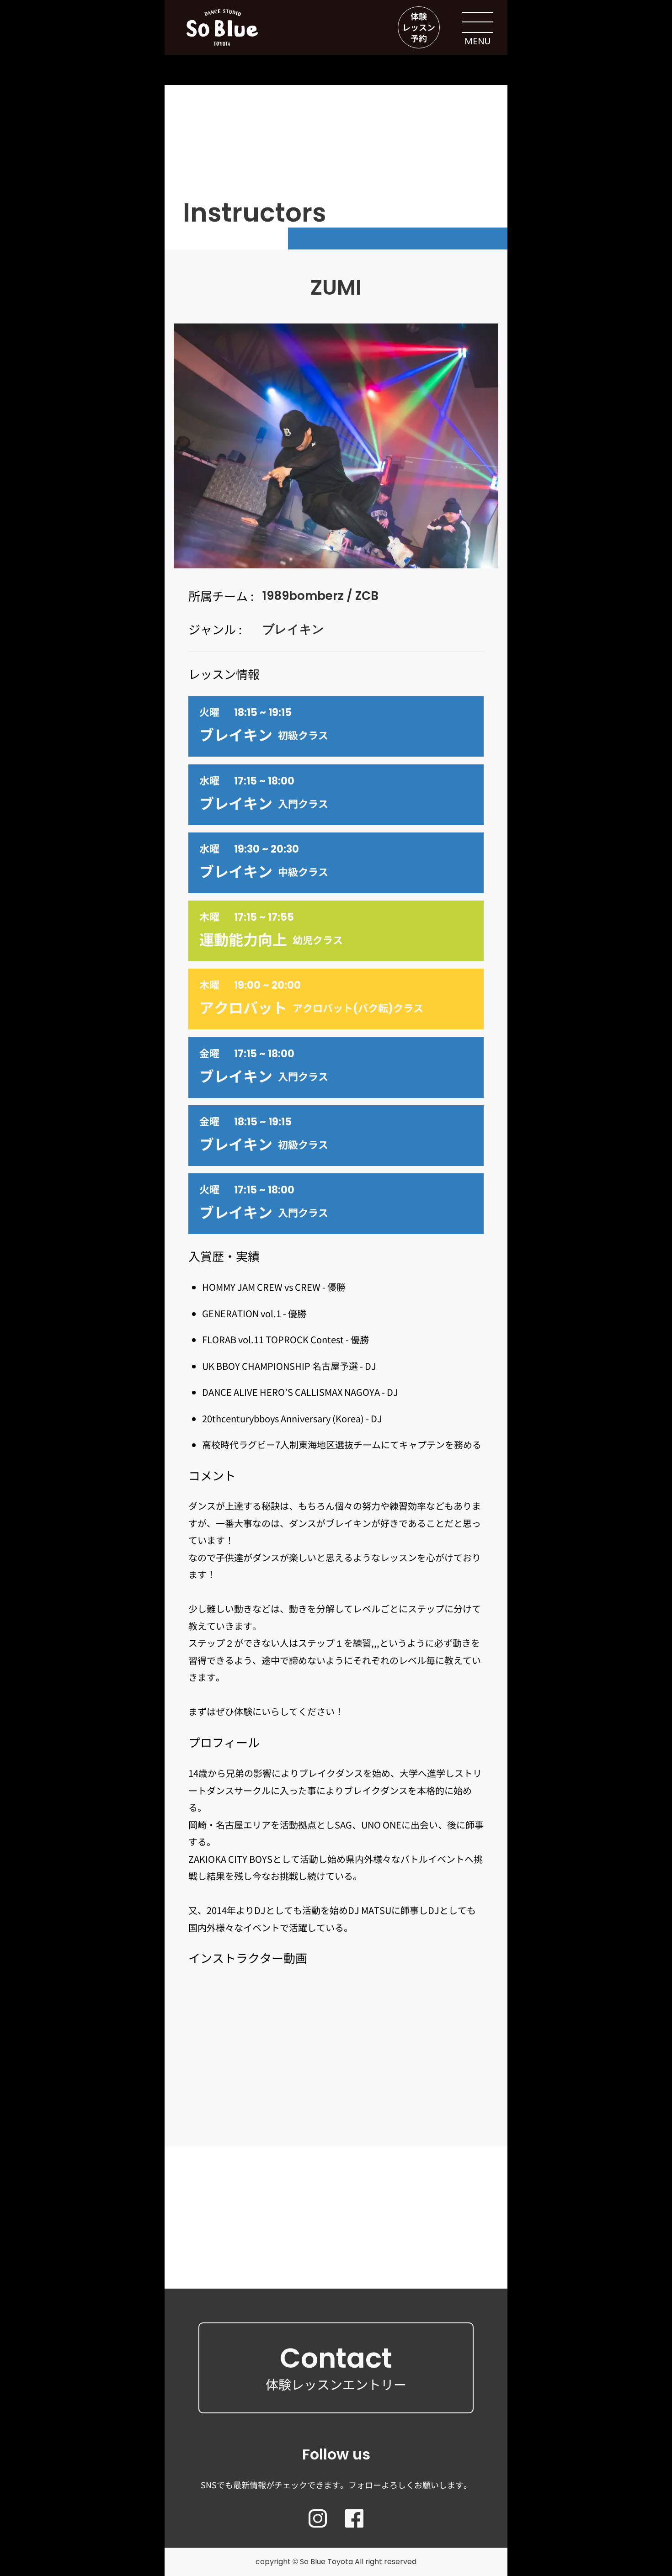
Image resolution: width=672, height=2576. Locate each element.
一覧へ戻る (336, 2244)
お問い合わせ (336, 2188)
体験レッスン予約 (419, 27)
